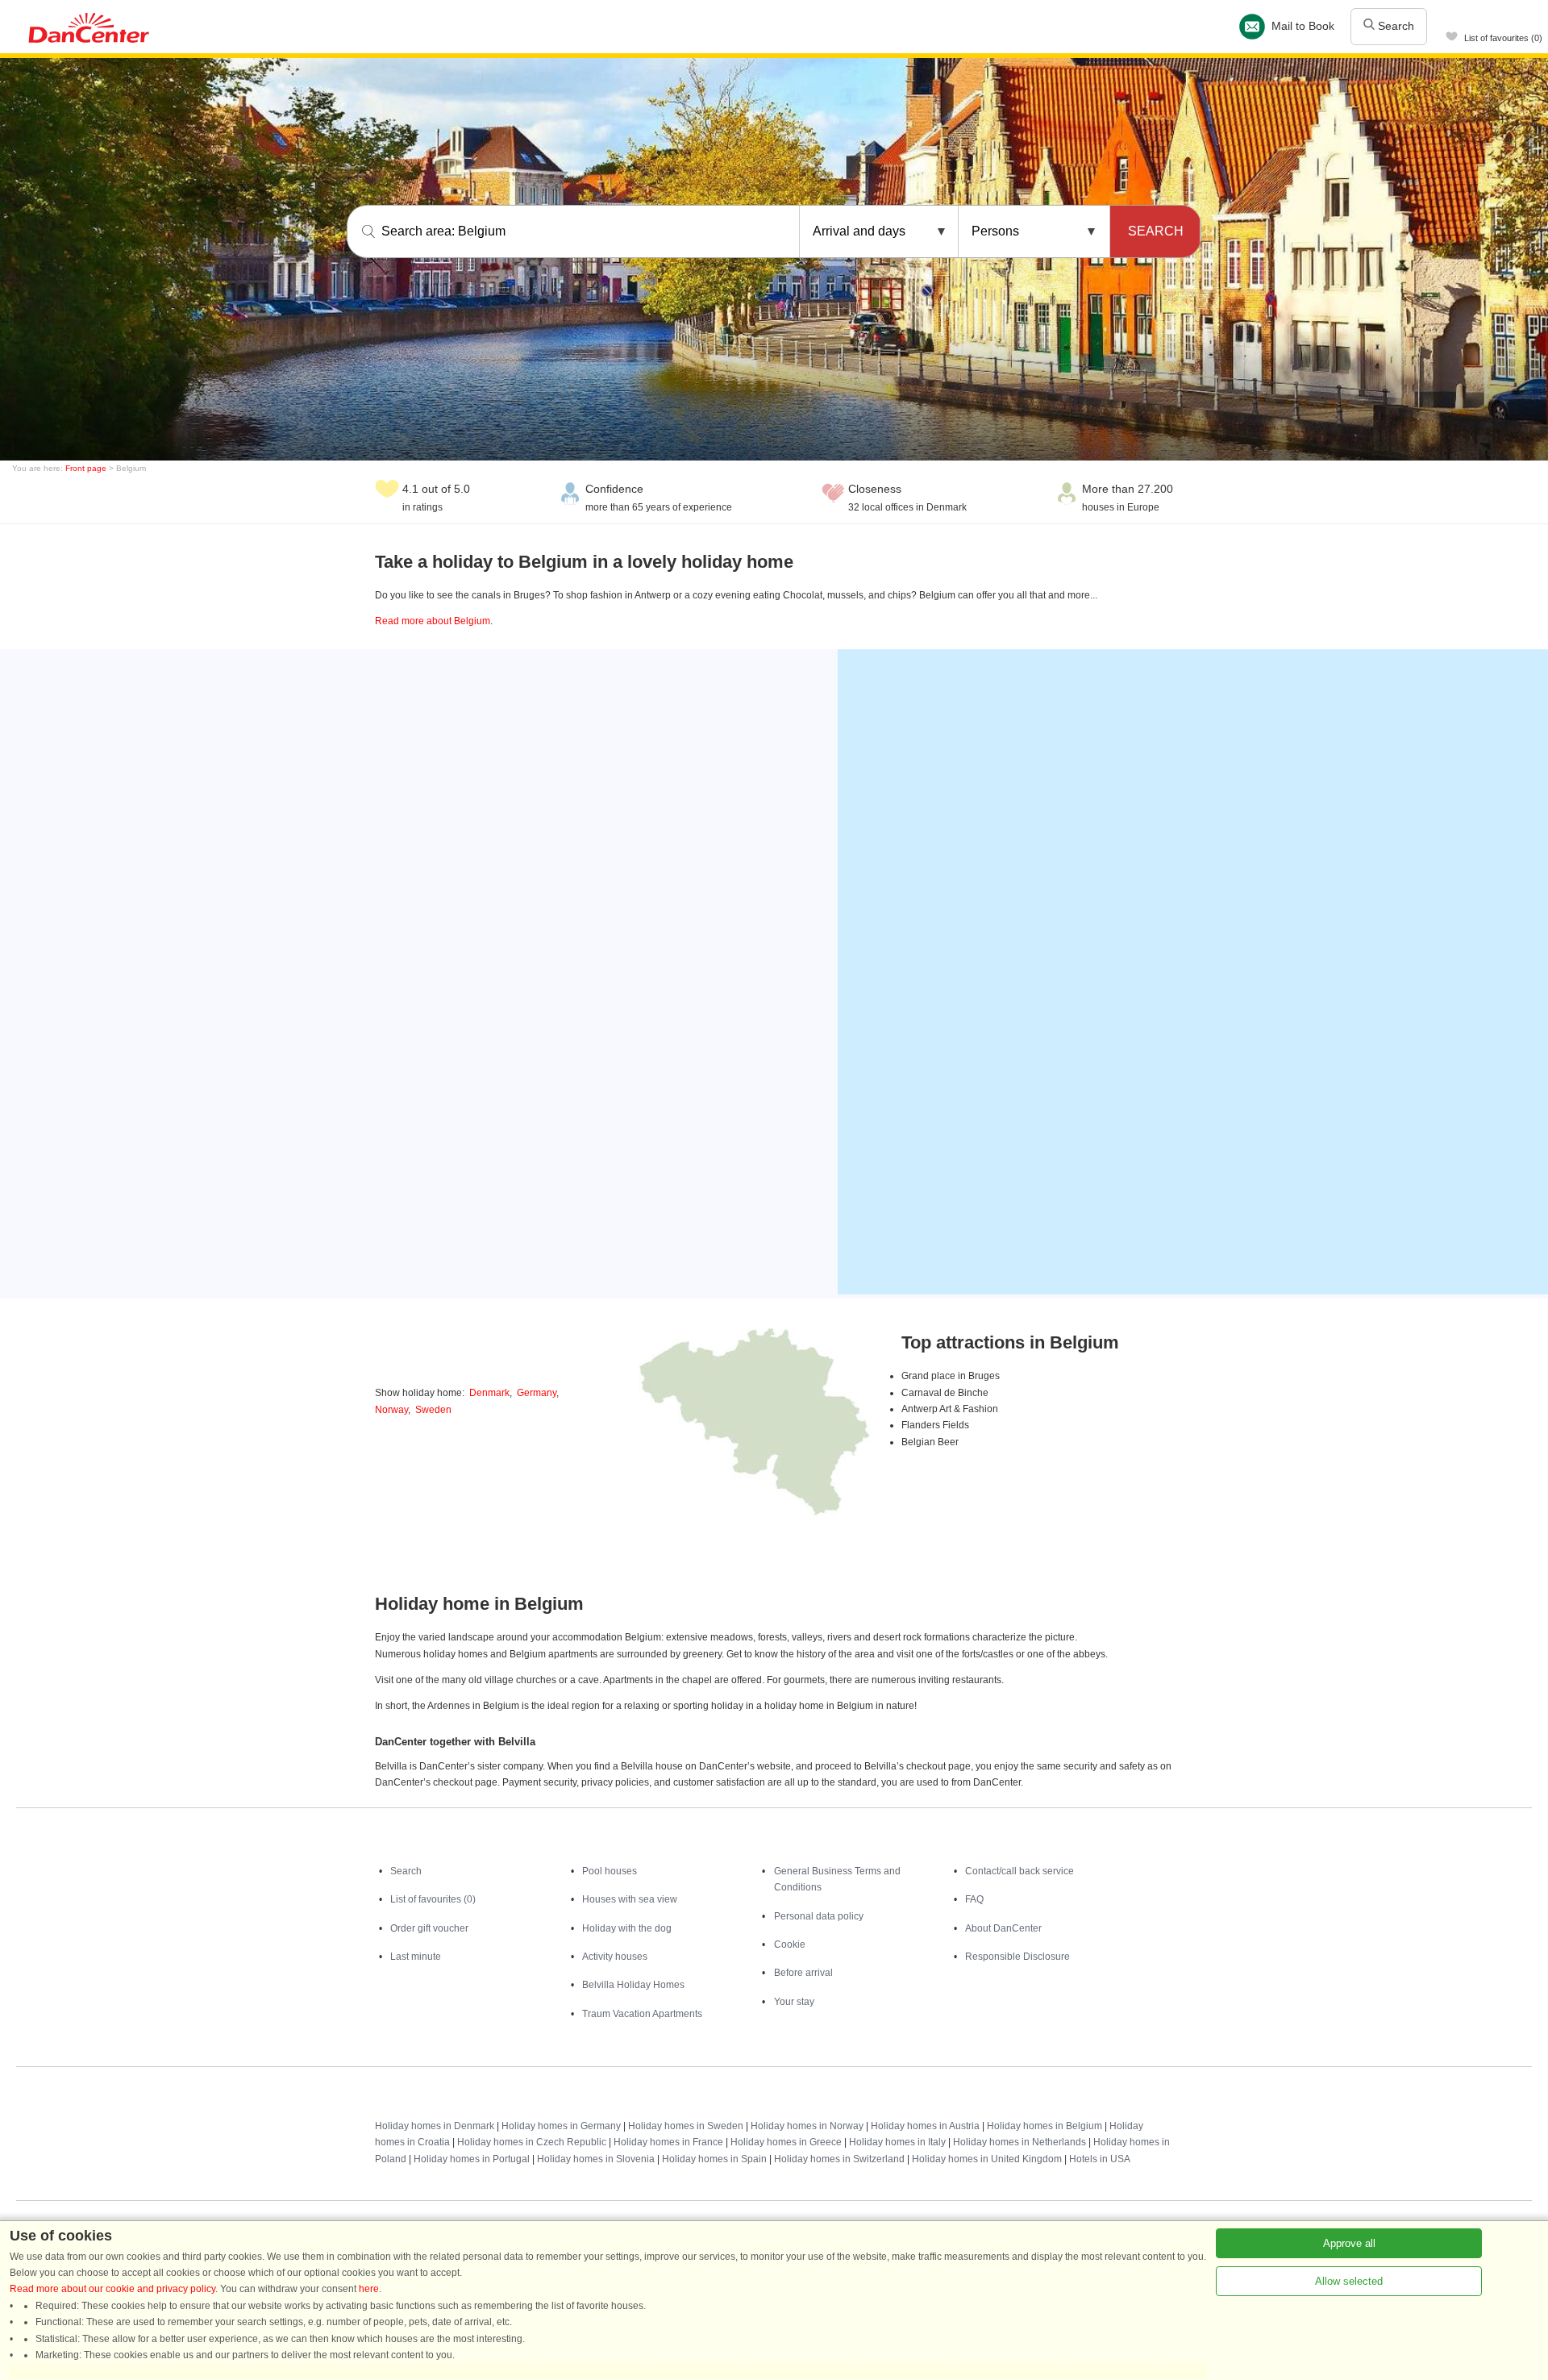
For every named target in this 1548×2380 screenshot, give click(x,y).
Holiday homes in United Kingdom (987, 2159)
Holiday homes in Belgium (1044, 2126)
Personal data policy (819, 1916)
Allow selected (1349, 2281)
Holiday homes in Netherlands (1020, 2142)
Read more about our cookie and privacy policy (112, 2289)
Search (1394, 26)
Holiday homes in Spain (714, 2159)
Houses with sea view (630, 1899)
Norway (391, 1410)
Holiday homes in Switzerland (839, 2159)
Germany (537, 1393)
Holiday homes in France (668, 2142)
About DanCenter (1003, 1928)
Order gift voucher (429, 1928)
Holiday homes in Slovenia (596, 2159)
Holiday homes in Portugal (472, 2159)
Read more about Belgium (433, 621)
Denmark (489, 1393)
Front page (86, 468)
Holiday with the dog (627, 1928)
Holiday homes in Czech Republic (532, 2142)
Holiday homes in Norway (807, 2126)
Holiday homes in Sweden (686, 2126)
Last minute (416, 1957)
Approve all (1349, 2243)
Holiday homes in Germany (561, 2126)
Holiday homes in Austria (925, 2126)
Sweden (433, 1410)
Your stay (794, 2002)
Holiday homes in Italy (897, 2142)
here (369, 2289)
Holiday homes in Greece (786, 2142)
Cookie (790, 1944)
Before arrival (803, 1973)
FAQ (974, 1899)
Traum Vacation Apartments (642, 2014)
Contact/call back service (1020, 1871)
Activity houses (615, 1957)
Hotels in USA (1100, 2159)
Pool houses (610, 1871)
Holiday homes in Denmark (435, 2126)
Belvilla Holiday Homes (633, 1985)
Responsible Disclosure (1017, 1957)
